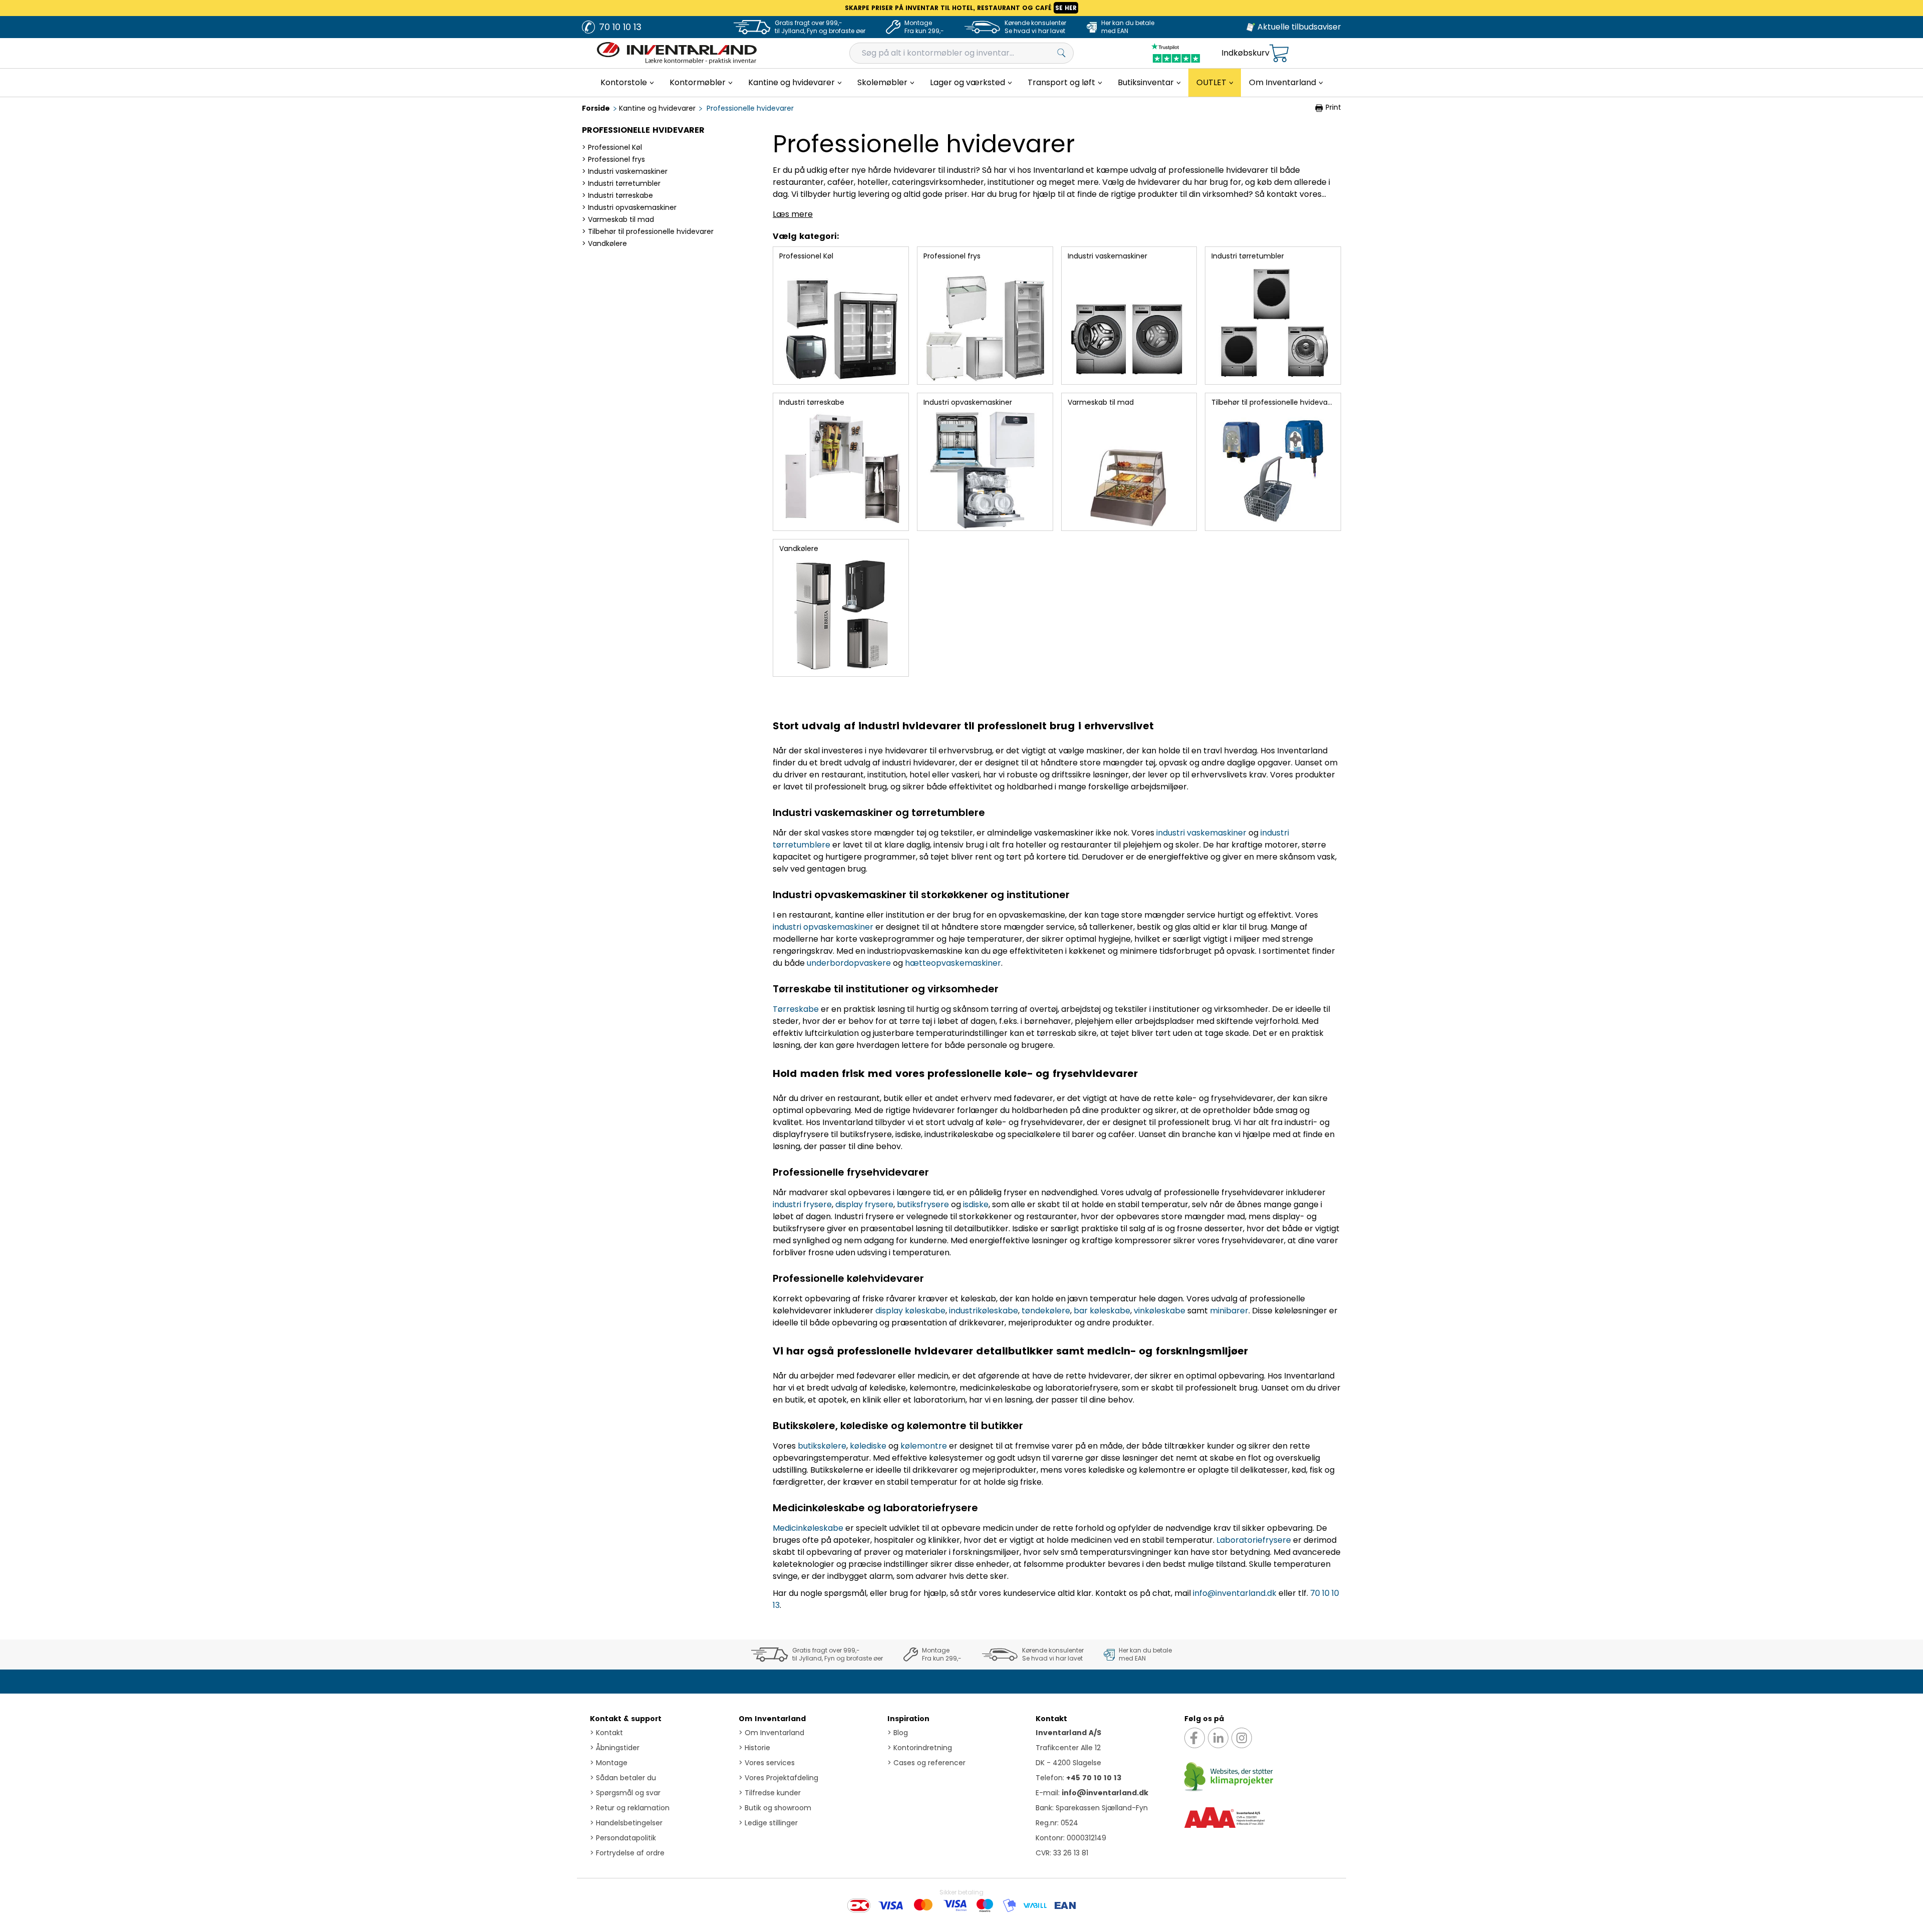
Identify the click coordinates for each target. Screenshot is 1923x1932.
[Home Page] (677, 53)
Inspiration (908, 1719)
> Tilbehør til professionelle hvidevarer (648, 231)
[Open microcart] (1279, 53)
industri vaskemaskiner (1201, 833)
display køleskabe (910, 1311)
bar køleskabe (1102, 1311)
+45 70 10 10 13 (1094, 1778)
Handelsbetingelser (626, 1823)
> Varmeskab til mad (618, 219)
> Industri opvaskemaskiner (629, 207)
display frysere (864, 1204)
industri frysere (802, 1204)
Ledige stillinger (768, 1823)
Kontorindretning (920, 1748)
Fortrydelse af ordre (627, 1853)
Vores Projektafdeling (778, 1778)
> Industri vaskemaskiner (625, 171)
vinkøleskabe (1160, 1311)
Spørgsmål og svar (625, 1793)
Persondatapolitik (623, 1838)
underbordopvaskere (849, 963)
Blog (898, 1733)
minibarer (1229, 1311)
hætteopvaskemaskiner (953, 963)
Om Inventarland (772, 1719)
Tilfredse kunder (770, 1793)
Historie (754, 1748)
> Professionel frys (613, 159)
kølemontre (924, 1446)
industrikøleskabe (984, 1311)
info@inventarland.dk (1235, 1593)
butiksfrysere (923, 1204)
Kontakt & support (626, 1719)
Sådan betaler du (623, 1778)
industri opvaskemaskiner (823, 927)
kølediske (868, 1446)
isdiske (976, 1204)
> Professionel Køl (612, 147)
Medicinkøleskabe (808, 1528)
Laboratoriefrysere (1254, 1540)
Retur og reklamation (630, 1808)
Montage (609, 1763)
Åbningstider (615, 1748)
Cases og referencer (926, 1763)
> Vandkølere (604, 243)
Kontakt (606, 1733)
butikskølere (822, 1446)
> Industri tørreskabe (617, 195)
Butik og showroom (775, 1808)
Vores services (767, 1763)
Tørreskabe (796, 1009)
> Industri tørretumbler (621, 183)
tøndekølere (1046, 1311)
